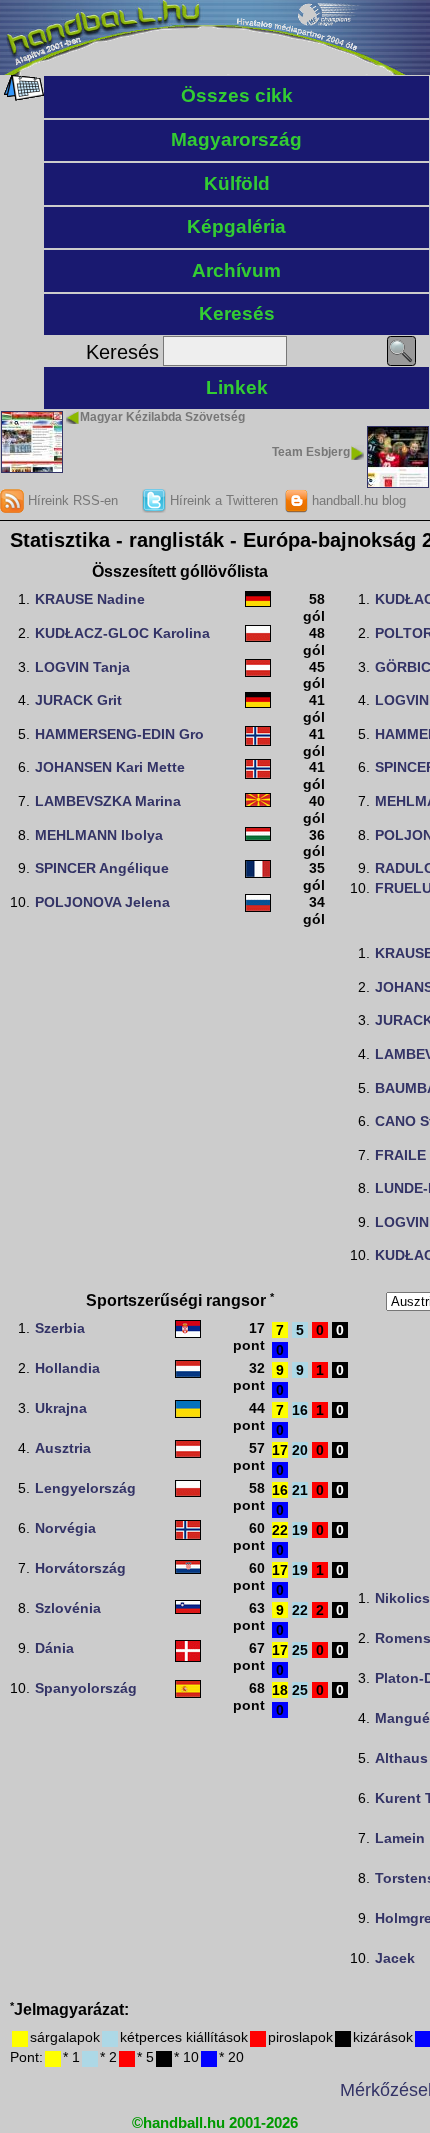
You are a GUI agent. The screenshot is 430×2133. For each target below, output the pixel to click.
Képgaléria (236, 226)
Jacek (395, 1958)
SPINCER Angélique (102, 868)
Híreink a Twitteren (222, 500)
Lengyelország (85, 1488)
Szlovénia (68, 1608)
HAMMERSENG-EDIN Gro (119, 734)
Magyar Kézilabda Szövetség (162, 417)
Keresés (237, 313)
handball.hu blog (357, 500)
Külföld (237, 183)
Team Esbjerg (311, 452)
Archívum (236, 270)
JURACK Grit (78, 700)
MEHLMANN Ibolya (99, 835)
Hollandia (67, 1368)
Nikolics (402, 1598)
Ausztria (63, 1448)
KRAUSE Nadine (90, 599)
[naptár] (22, 96)
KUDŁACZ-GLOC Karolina (122, 633)
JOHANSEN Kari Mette (110, 767)
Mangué (402, 1718)
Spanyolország (86, 1688)
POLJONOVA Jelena (102, 902)
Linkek (237, 387)
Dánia (54, 1648)
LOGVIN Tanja (82, 667)
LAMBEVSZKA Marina (108, 801)
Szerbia (60, 1328)
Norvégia (65, 1528)
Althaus (401, 1758)
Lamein (400, 1838)
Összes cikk (237, 95)
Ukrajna (61, 1408)
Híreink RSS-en (71, 500)
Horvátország (80, 1568)
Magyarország (236, 139)
